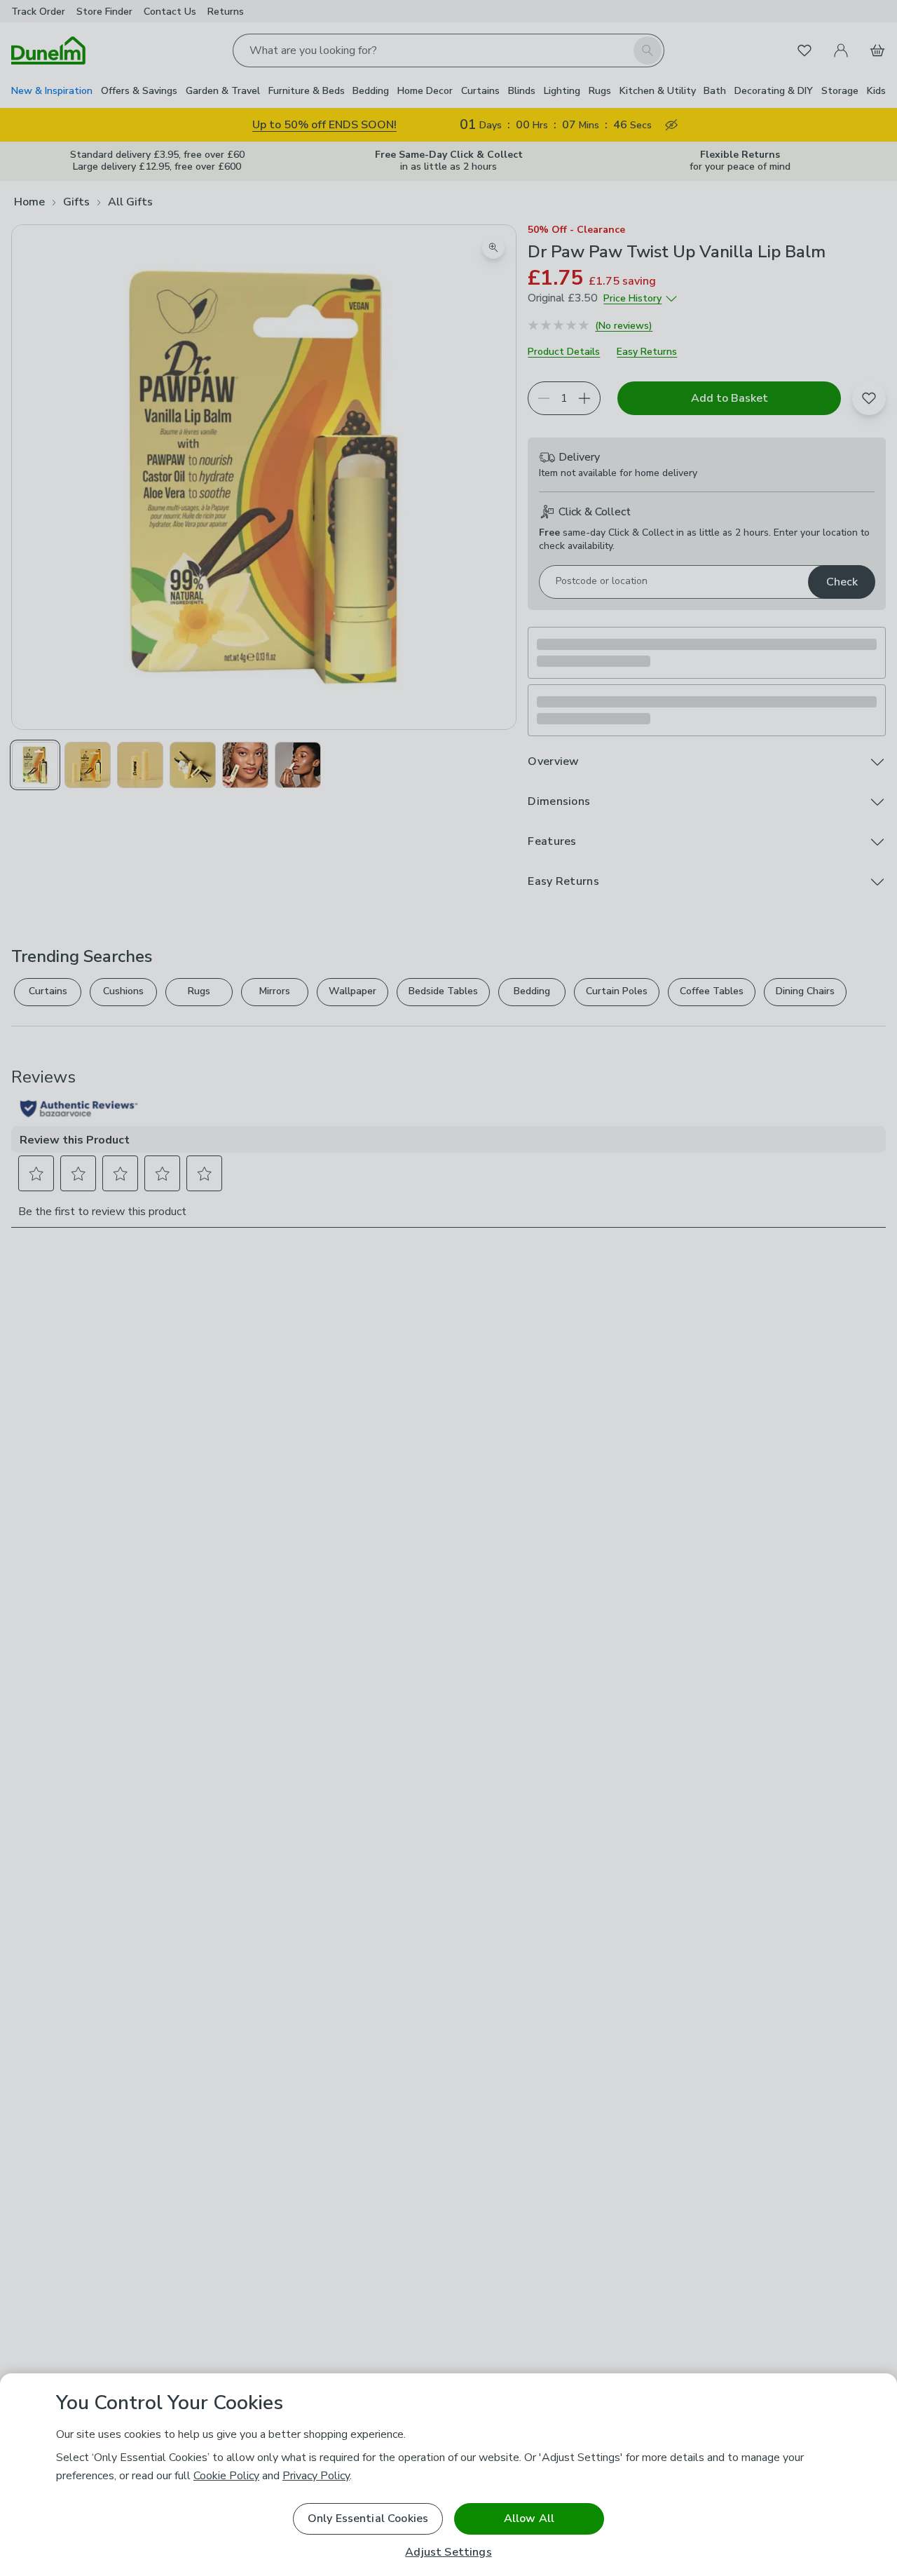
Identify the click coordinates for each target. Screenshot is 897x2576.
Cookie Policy (226, 2476)
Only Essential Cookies (368, 2519)
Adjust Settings (448, 2553)
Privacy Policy (316, 2476)
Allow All (529, 2519)
